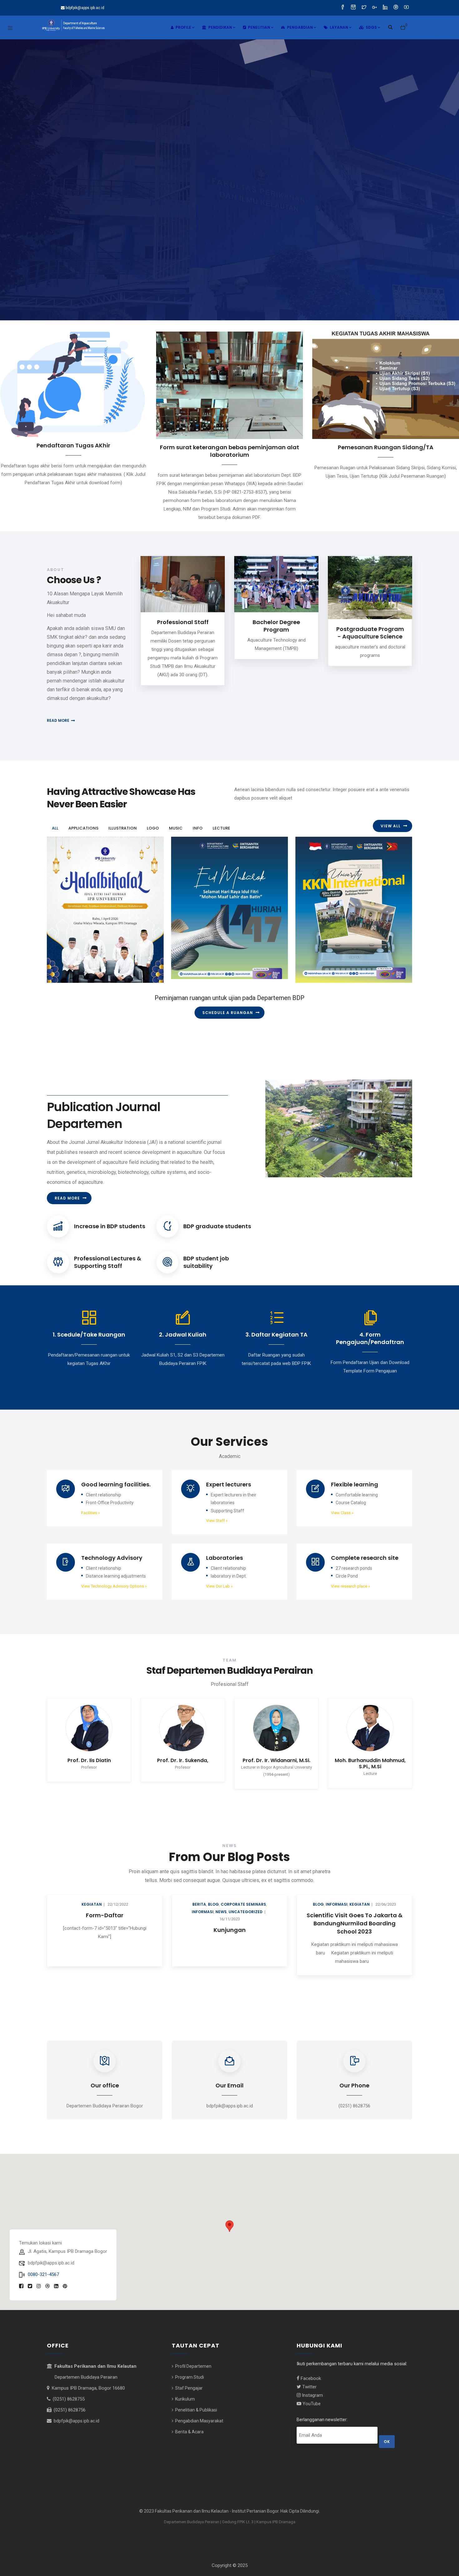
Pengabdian (299, 27)
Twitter (309, 2374)
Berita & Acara (189, 2419)
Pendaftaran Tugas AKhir (73, 445)
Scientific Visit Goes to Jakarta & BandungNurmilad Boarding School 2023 (230, 1911)
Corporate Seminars (118, 1892)
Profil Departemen (193, 2354)
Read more (58, 720)
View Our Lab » (219, 1574)
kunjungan (105, 1917)
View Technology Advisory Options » (114, 1574)
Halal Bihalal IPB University (93, 959)
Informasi (78, 1900)
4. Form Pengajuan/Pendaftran (370, 1326)
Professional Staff (183, 622)
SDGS (341, 1892)
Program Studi (189, 2365)
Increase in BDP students (110, 1214)
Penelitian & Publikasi (196, 2397)
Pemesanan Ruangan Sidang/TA (386, 447)
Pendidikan (220, 27)
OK (387, 2429)
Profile (183, 27)
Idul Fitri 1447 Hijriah (207, 956)
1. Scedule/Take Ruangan (89, 1322)
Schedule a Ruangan (228, 1013)
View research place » (350, 1574)
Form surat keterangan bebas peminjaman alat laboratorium (230, 451)
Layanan (338, 27)
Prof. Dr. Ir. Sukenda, (54, 1748)
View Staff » (217, 1508)
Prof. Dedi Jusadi (335, 1748)
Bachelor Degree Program (276, 626)
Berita (74, 1892)
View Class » (342, 1500)
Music (196, 973)
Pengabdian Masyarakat (199, 2408)
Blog (89, 1892)
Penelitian (259, 27)
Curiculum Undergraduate (354, 1903)
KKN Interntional (327, 959)
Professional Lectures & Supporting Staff (108, 1250)
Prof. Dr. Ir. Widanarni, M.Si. (148, 1748)
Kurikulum (185, 2386)
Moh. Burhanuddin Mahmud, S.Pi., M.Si (242, 1751)
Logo (184, 973)
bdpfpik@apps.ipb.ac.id (76, 2408)
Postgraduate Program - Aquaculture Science (370, 633)
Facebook (310, 2366)
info (59, 977)
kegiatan (235, 1892)
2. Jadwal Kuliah (183, 1322)
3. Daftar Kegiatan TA (276, 1322)
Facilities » (91, 1500)
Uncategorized (121, 1900)
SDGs (371, 27)
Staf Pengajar (188, 2376)
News (96, 1900)
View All (391, 826)
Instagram (312, 2383)
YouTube (311, 2391)
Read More (67, 1181)
